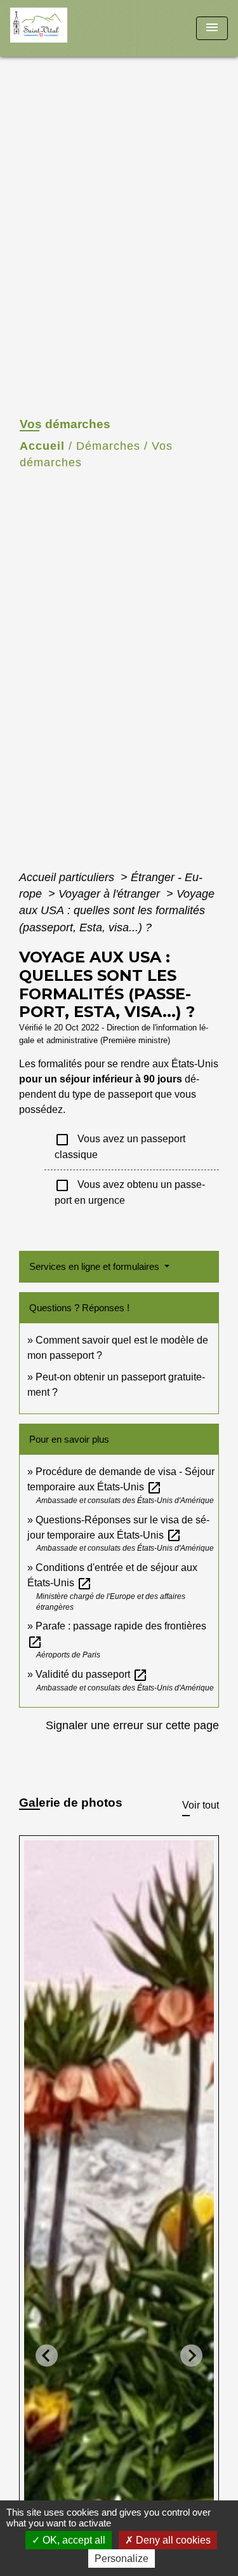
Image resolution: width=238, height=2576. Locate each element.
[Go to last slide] (47, 2355)
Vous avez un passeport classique (120, 1146)
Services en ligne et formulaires (96, 1266)
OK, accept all (73, 2540)
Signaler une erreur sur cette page (132, 1725)
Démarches (108, 446)
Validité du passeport (92, 1674)
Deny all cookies (172, 2540)
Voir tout (201, 1805)
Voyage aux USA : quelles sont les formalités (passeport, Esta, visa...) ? (117, 911)
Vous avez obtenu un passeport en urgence (130, 1192)
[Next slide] (191, 2355)
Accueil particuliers (68, 877)
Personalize (122, 2559)
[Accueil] (58, 28)
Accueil (42, 446)
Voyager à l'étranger (111, 894)
